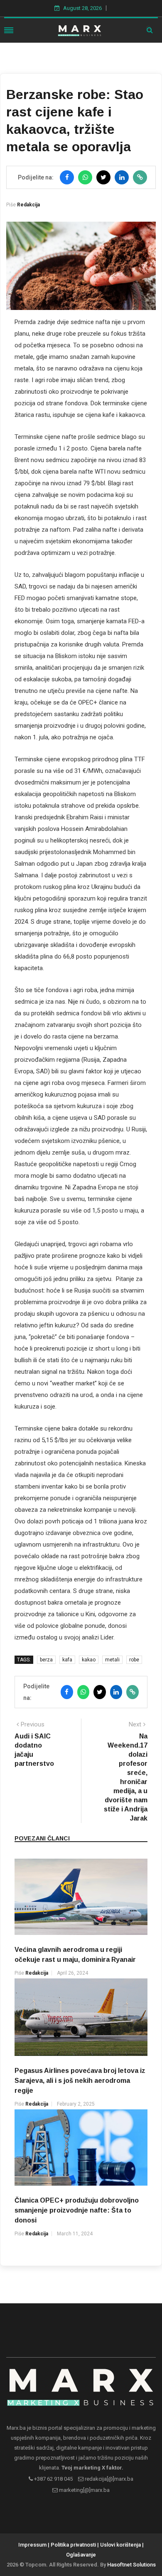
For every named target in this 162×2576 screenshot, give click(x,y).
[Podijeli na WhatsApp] (85, 177)
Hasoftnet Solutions (131, 2565)
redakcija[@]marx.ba (108, 2479)
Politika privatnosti (73, 2545)
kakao (89, 1660)
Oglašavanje (81, 2555)
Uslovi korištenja (120, 2545)
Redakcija (28, 205)
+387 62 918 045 (53, 2479)
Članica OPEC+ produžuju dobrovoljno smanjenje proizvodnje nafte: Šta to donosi (77, 2210)
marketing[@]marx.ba (84, 2490)
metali (112, 1660)
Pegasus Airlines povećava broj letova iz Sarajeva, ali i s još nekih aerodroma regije (80, 2081)
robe (134, 1660)
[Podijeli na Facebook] (67, 177)
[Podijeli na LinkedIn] (122, 177)
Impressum (32, 2545)
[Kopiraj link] (140, 177)
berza (46, 1660)
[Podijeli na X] (103, 177)
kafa (67, 1660)
